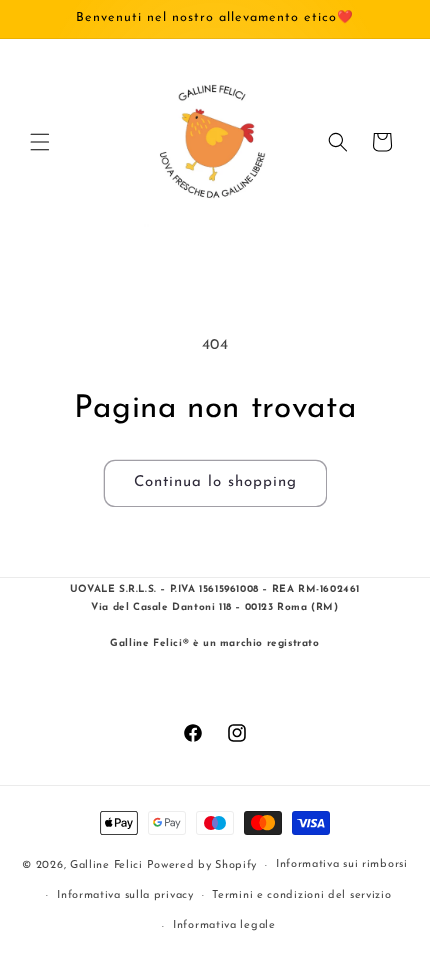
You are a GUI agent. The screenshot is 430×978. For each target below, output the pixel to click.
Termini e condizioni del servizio (301, 895)
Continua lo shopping (215, 482)
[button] (40, 142)
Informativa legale (224, 925)
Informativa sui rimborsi (342, 864)
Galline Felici (106, 865)
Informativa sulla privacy (125, 895)
